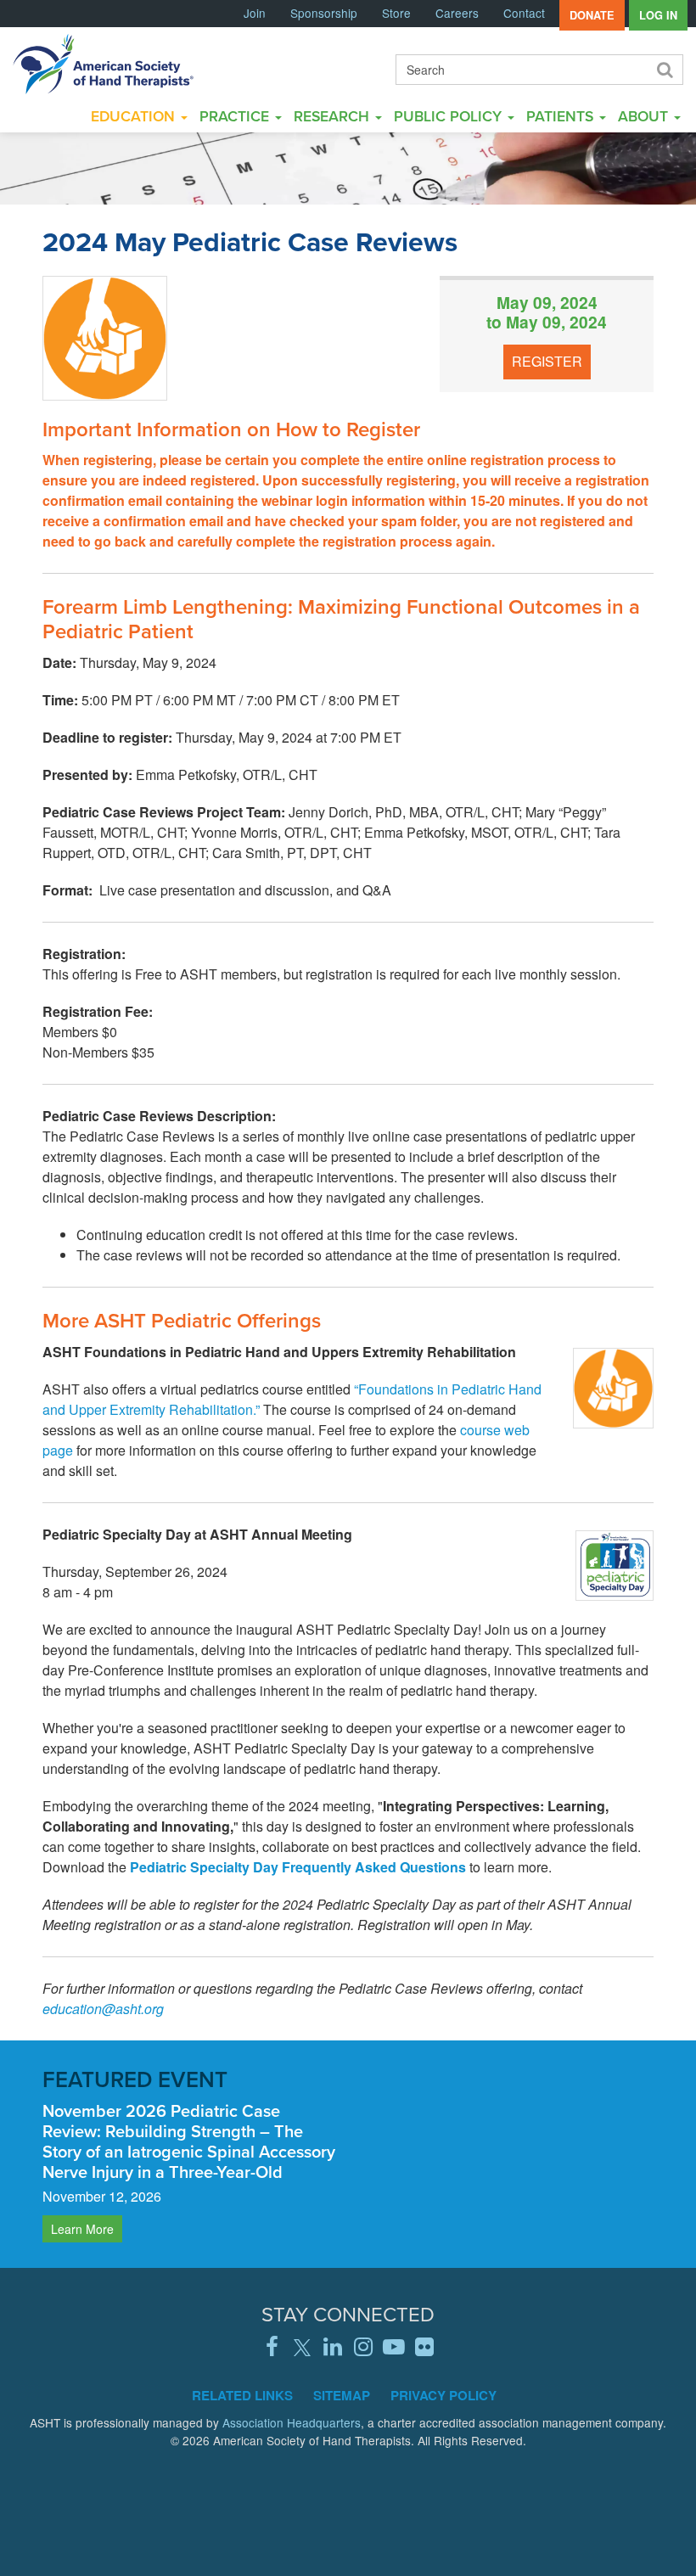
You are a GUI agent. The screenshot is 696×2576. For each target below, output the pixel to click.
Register (547, 361)
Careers (457, 13)
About (645, 116)
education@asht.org (103, 2009)
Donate (592, 15)
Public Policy (450, 116)
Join (255, 13)
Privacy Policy (443, 2395)
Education (135, 116)
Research (334, 116)
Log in (658, 15)
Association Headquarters (292, 2422)
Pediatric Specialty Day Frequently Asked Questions (298, 1867)
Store (396, 13)
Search (664, 70)
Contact (524, 13)
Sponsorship (324, 13)
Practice (236, 116)
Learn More (82, 2229)
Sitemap (342, 2395)
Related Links (242, 2395)
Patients (562, 116)
